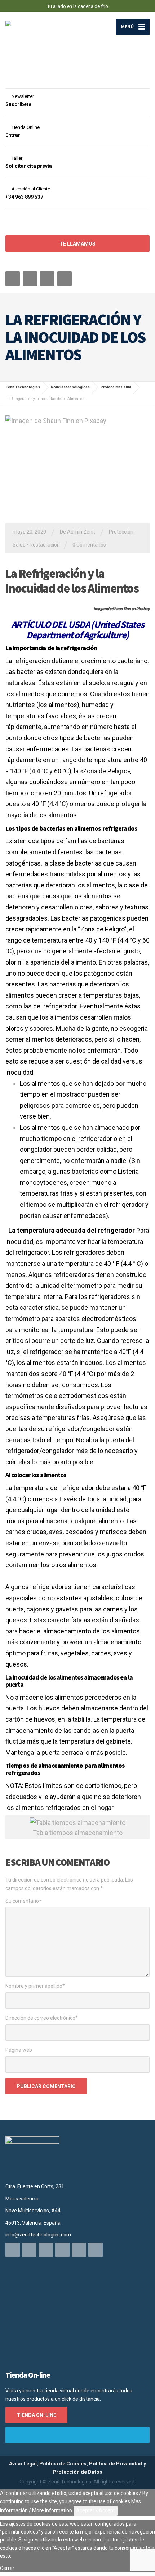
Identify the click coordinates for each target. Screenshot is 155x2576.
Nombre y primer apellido (35, 1986)
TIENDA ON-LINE (36, 2415)
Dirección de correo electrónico (42, 2018)
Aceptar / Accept (96, 2510)
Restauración (45, 545)
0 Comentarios (89, 545)
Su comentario (23, 1901)
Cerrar (7, 2568)
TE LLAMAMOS (77, 244)
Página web (19, 2050)
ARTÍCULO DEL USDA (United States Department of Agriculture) (78, 630)
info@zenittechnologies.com (38, 2235)
